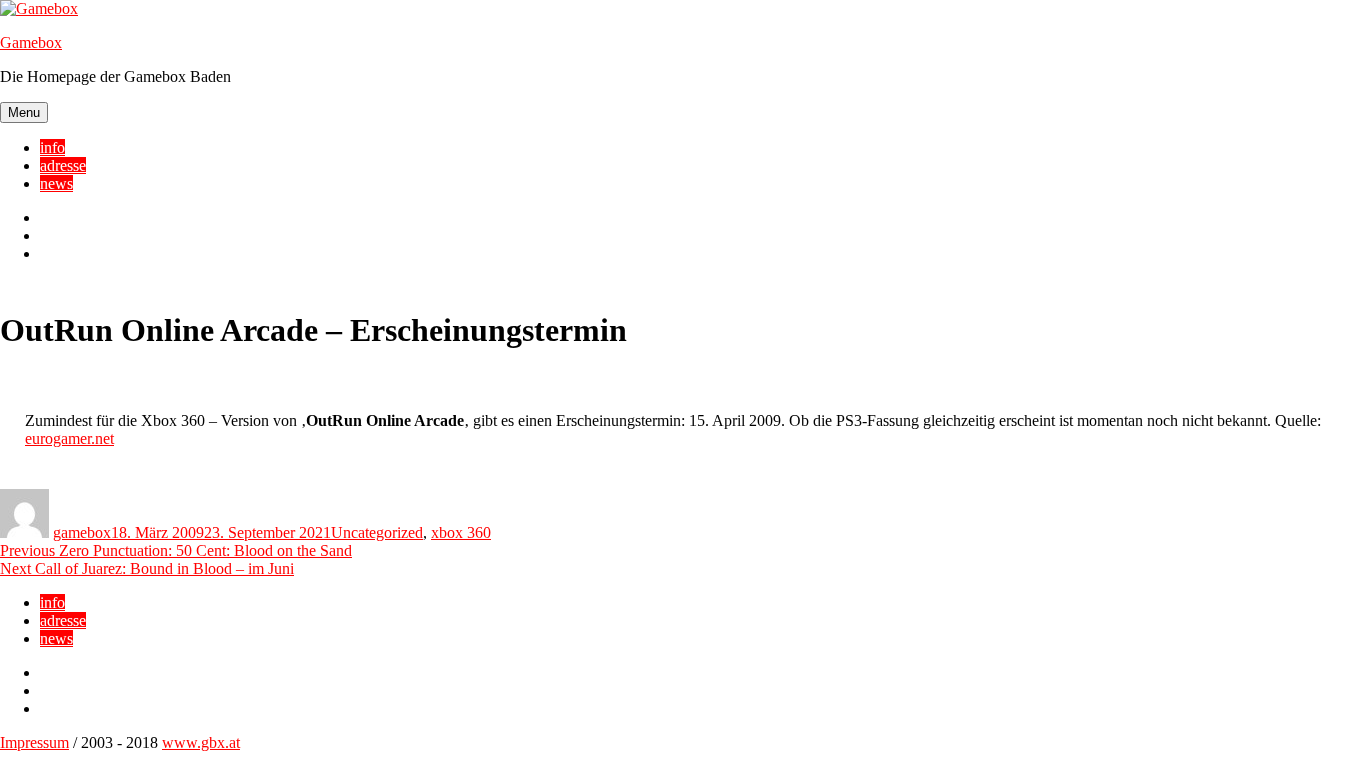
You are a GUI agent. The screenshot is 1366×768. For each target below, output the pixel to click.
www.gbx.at (201, 742)
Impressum (34, 742)
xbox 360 (461, 532)
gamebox (82, 532)
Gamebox (31, 42)
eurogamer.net (69, 438)
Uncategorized (377, 532)
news (56, 183)
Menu (24, 112)
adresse (63, 165)
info (52, 147)
